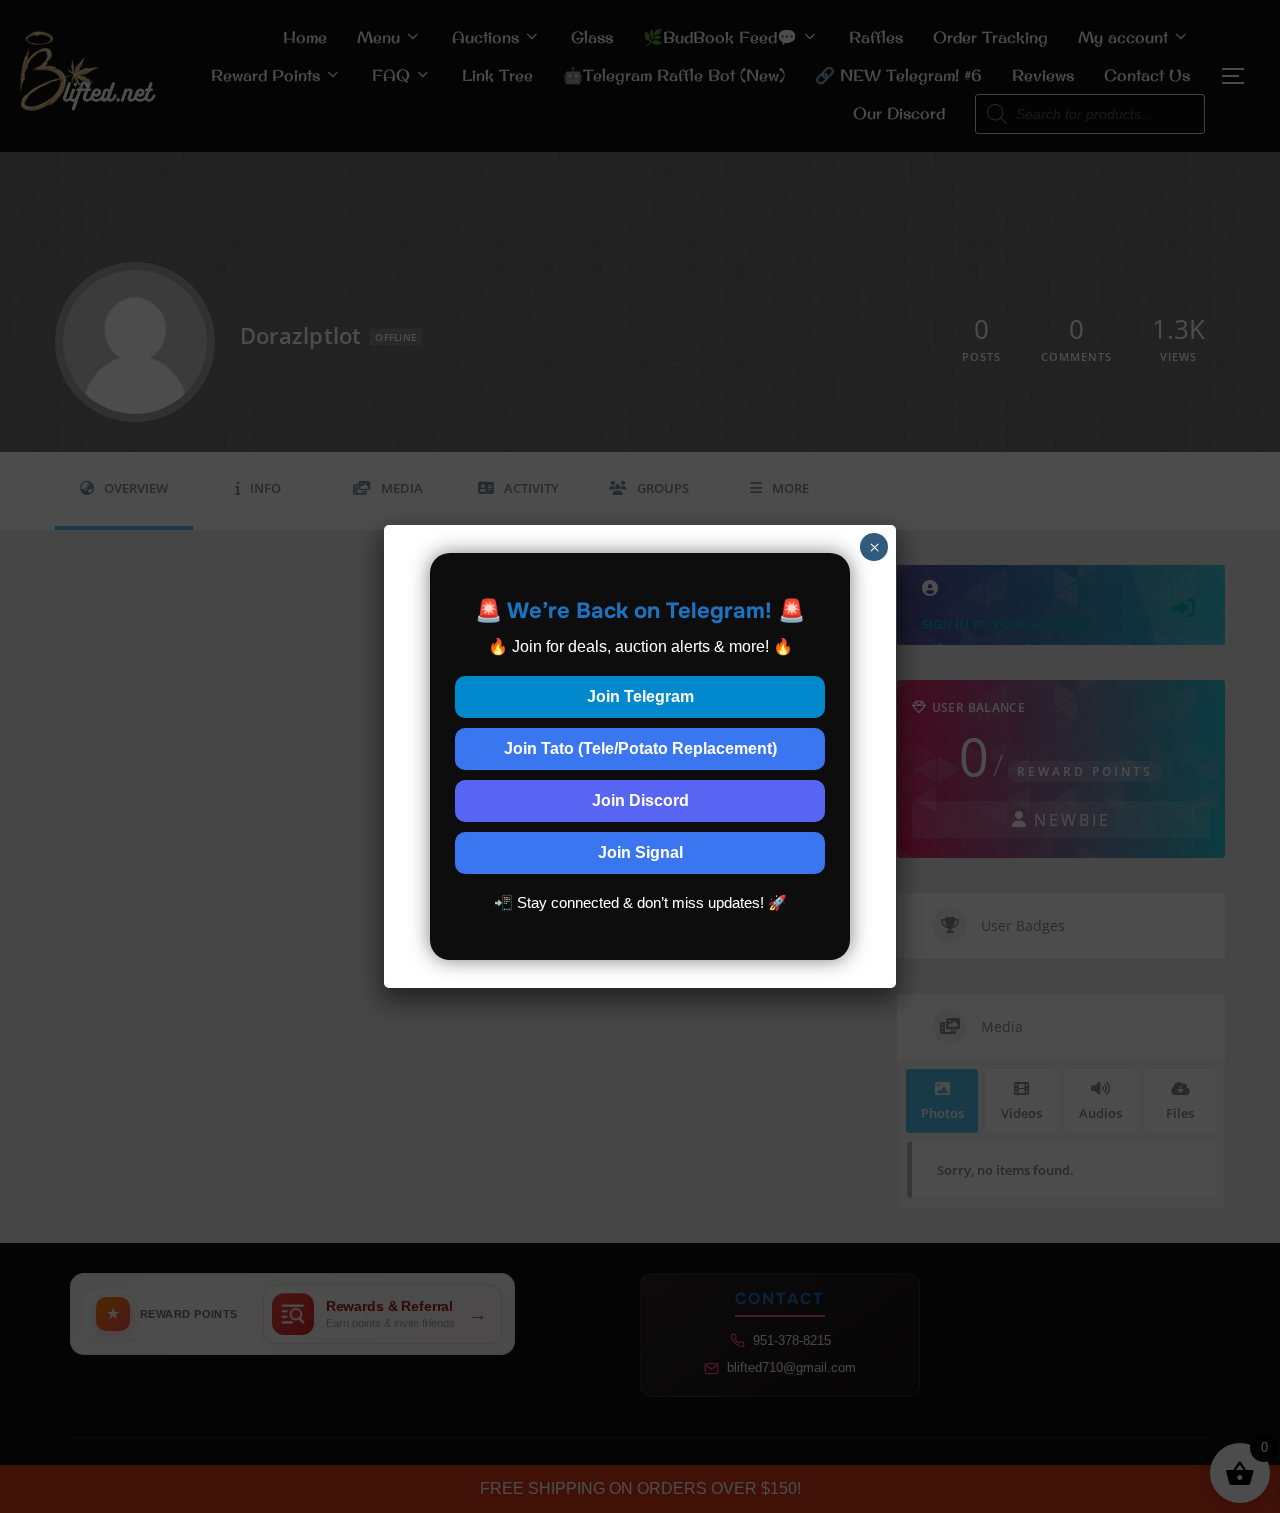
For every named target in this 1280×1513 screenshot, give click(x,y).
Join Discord (640, 800)
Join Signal (640, 852)
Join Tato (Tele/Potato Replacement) (640, 748)
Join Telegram (640, 696)
